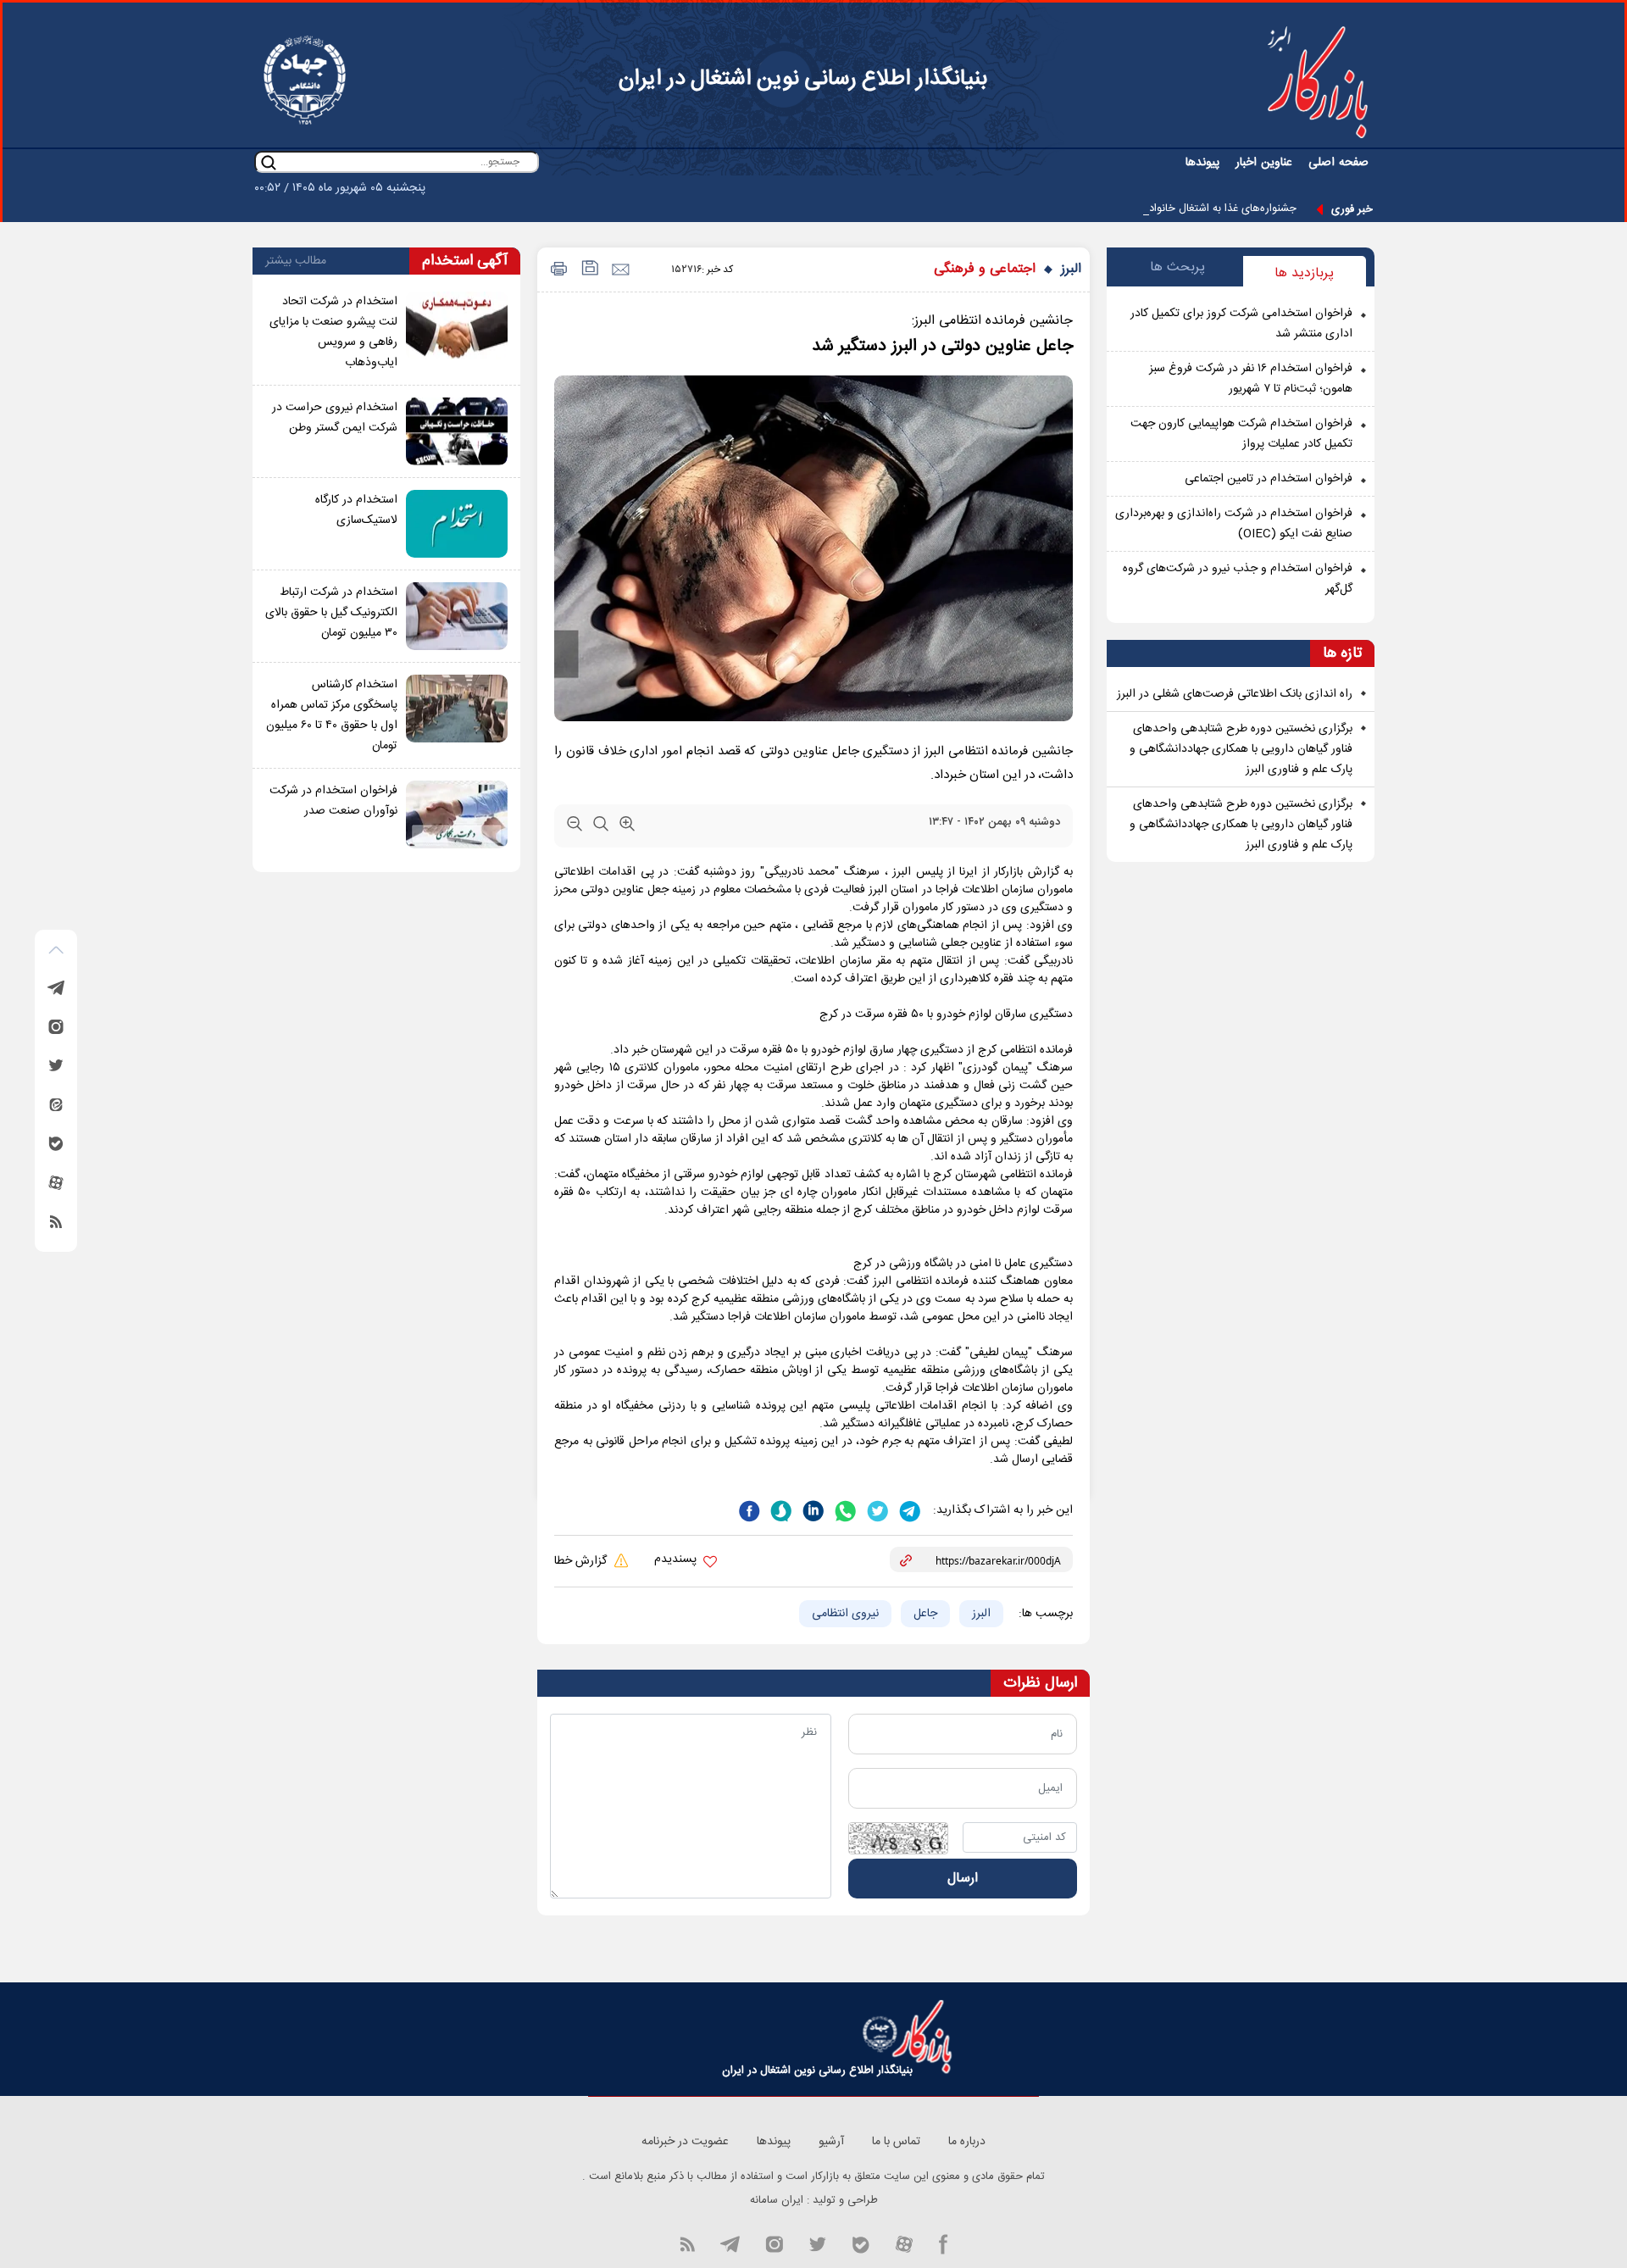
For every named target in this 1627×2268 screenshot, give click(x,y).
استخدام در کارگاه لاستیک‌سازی (356, 510)
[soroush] (780, 1509)
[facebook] (749, 1509)
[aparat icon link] (904, 2243)
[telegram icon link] (730, 2243)
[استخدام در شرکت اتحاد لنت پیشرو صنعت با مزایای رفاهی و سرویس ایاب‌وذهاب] (457, 332)
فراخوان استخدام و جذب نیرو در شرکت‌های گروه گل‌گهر (1238, 579)
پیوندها (1202, 163)
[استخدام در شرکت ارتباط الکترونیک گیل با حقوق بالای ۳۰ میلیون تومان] (457, 616)
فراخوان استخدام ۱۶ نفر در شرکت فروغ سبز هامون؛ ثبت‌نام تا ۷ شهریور (1251, 379)
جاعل (925, 1614)
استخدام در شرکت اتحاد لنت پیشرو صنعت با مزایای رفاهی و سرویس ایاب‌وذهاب (333, 332)
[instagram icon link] (774, 2243)
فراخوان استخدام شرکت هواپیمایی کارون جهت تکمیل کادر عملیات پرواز (1241, 434)
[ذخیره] (589, 270)
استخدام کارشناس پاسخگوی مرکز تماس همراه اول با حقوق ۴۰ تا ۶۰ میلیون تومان (332, 715)
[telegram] (908, 1509)
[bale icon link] (861, 2243)
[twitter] (876, 1509)
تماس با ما (896, 2142)
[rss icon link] (687, 2243)
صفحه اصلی (1338, 163)
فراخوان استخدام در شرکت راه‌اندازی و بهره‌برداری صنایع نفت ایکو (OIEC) (1234, 524)
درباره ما (967, 2142)
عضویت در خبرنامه (685, 2142)
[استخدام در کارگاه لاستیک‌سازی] (457, 524)
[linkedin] (812, 1509)
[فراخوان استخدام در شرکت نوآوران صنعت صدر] (457, 814)
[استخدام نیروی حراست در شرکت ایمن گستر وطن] (457, 431)
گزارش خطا (582, 1561)
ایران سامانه (777, 2200)
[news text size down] (575, 827)
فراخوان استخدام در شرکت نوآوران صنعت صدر (333, 801)
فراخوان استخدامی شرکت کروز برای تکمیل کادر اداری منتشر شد (1241, 324)
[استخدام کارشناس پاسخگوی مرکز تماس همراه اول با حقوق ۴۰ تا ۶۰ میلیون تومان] (457, 715)
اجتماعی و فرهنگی (985, 269)
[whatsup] (844, 1509)
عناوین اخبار (1264, 163)
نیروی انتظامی (845, 1614)
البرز (1071, 269)
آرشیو (831, 2142)
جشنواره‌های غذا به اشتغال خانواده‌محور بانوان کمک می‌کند (1166, 208)
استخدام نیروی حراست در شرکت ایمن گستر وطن (335, 418)
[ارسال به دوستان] (620, 270)
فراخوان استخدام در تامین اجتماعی (1269, 479)
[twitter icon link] (817, 2243)
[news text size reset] (601, 827)
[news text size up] (627, 827)
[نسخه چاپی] (556, 270)
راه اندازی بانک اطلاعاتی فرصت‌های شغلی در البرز (1235, 694)
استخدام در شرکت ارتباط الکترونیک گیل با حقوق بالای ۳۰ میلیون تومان (331, 613)
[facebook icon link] (944, 2243)
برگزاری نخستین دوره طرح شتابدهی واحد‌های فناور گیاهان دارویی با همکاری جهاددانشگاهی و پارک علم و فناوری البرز (1241, 749)
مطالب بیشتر (296, 261)
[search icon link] (269, 162)
